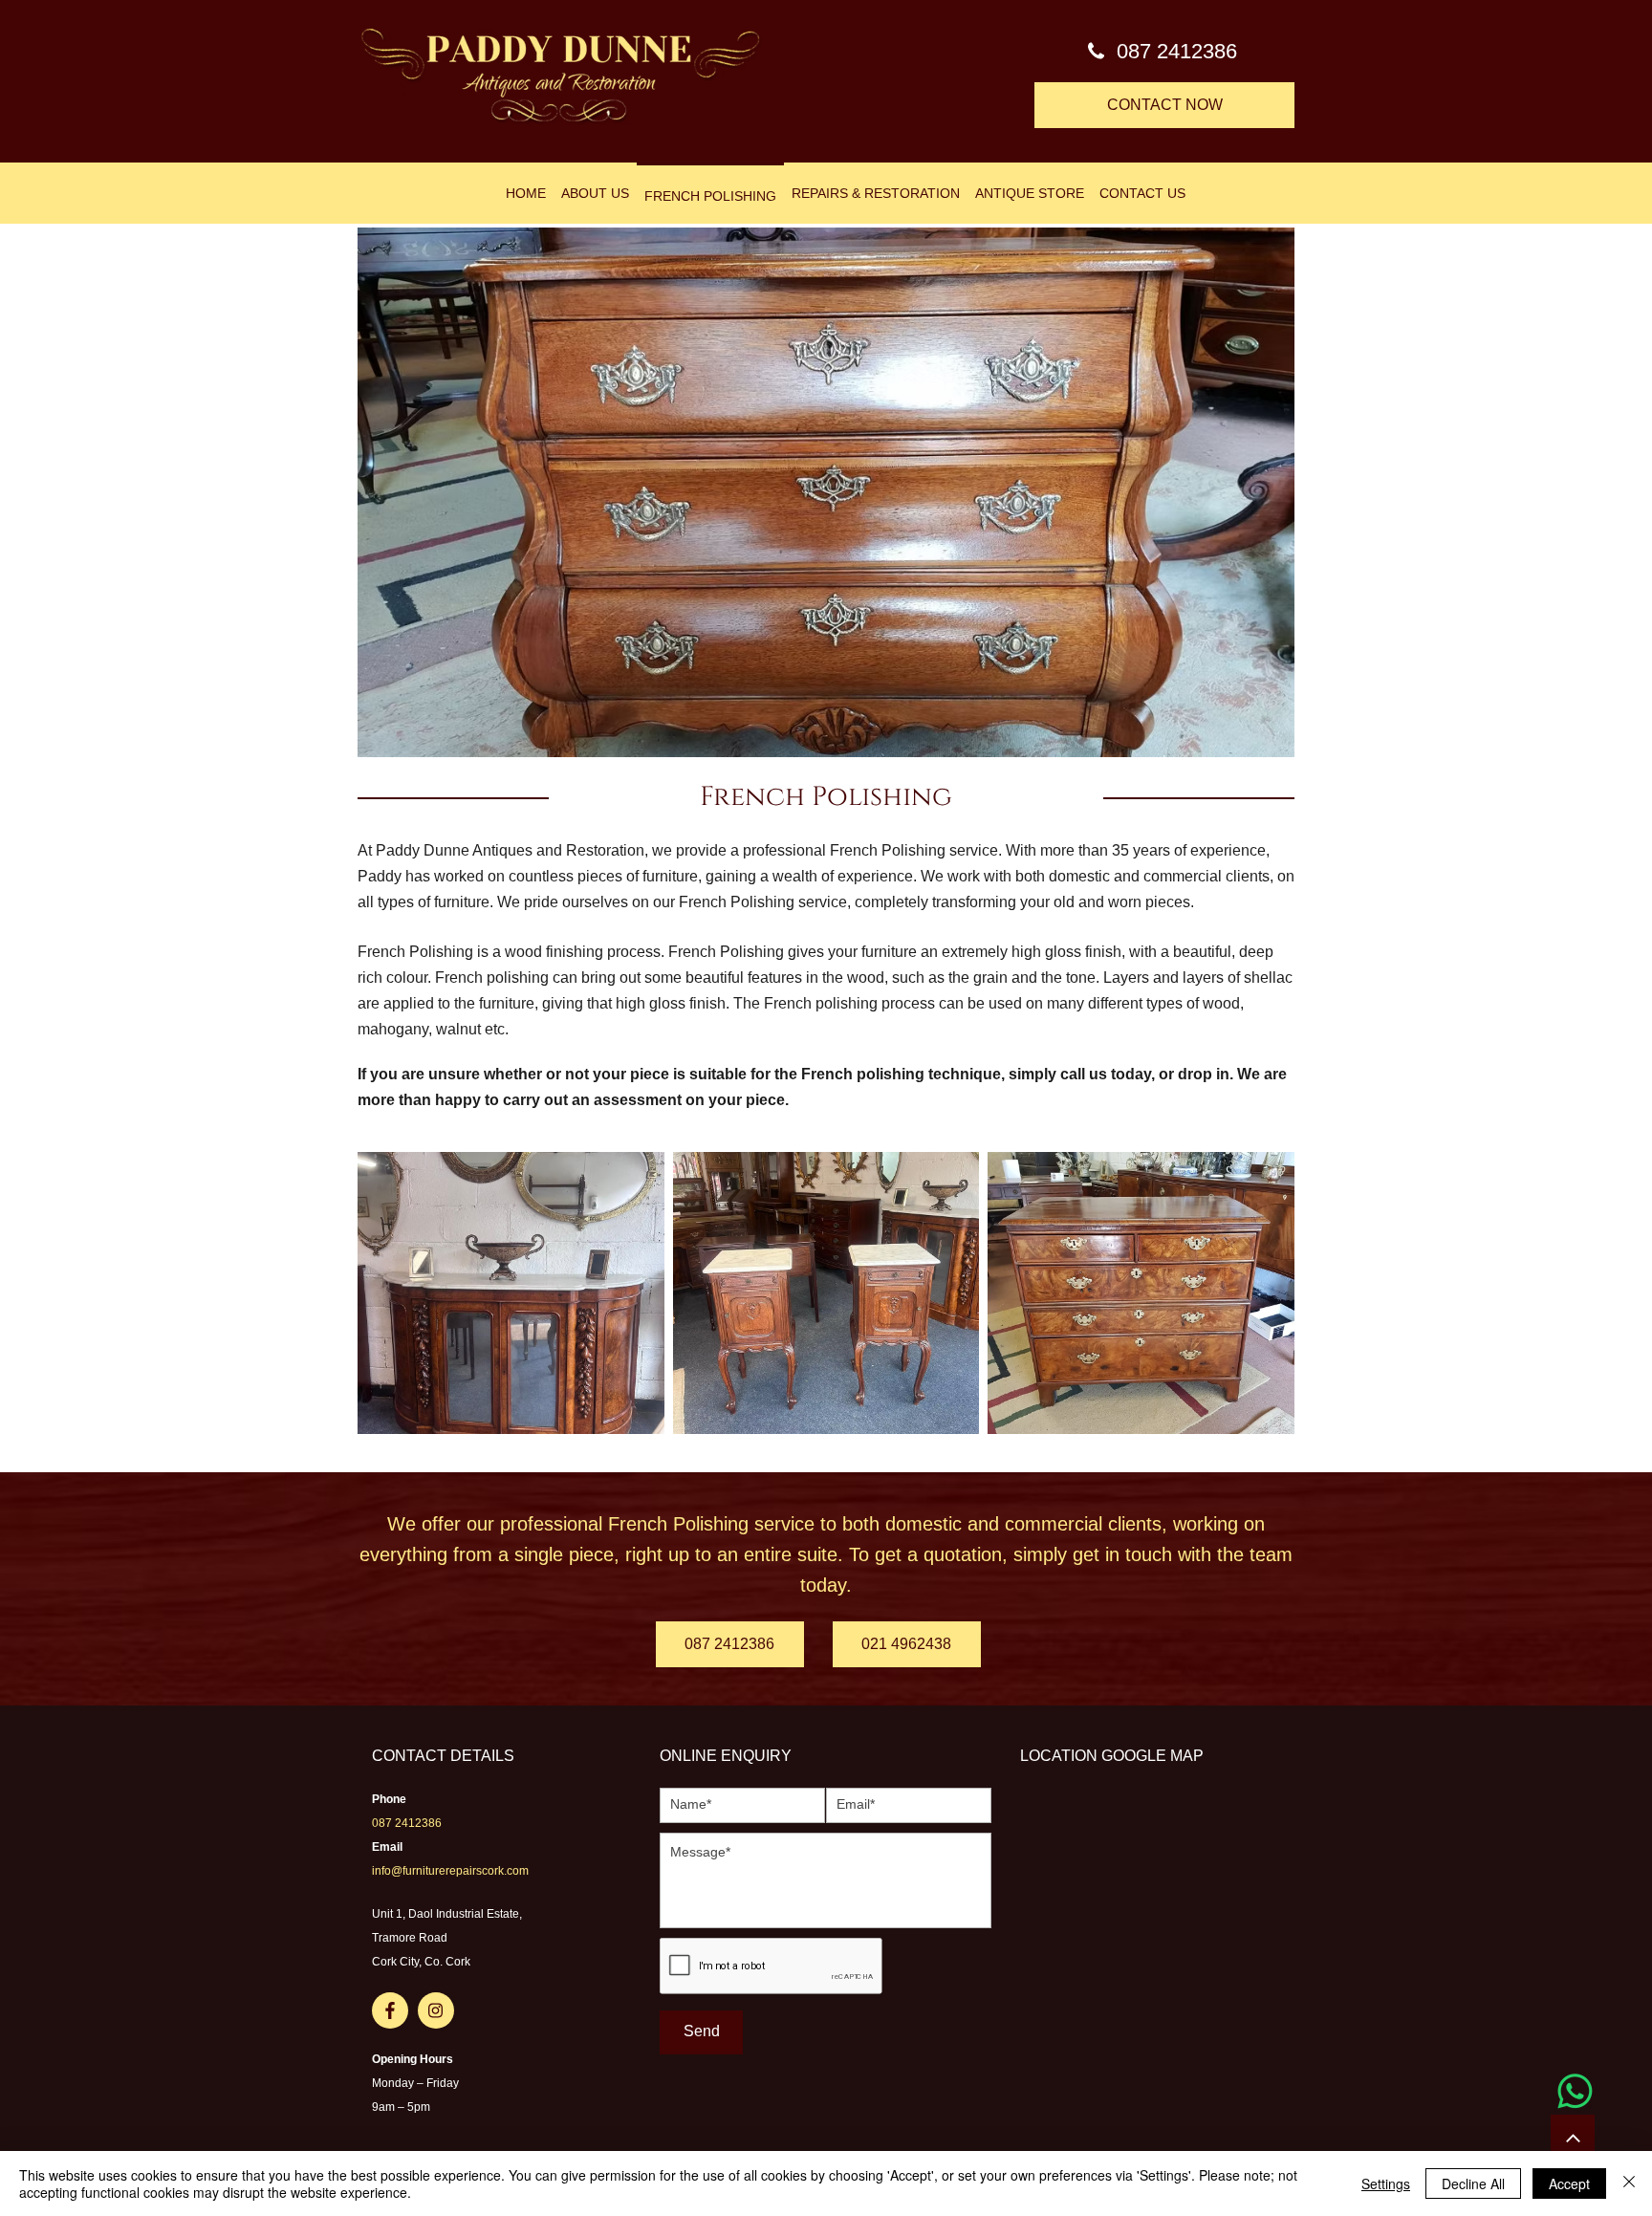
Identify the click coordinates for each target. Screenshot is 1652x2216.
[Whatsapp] (1575, 2091)
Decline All (1473, 2183)
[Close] (1629, 2183)
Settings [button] (1386, 2183)
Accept (1569, 2183)
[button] (826, 492)
